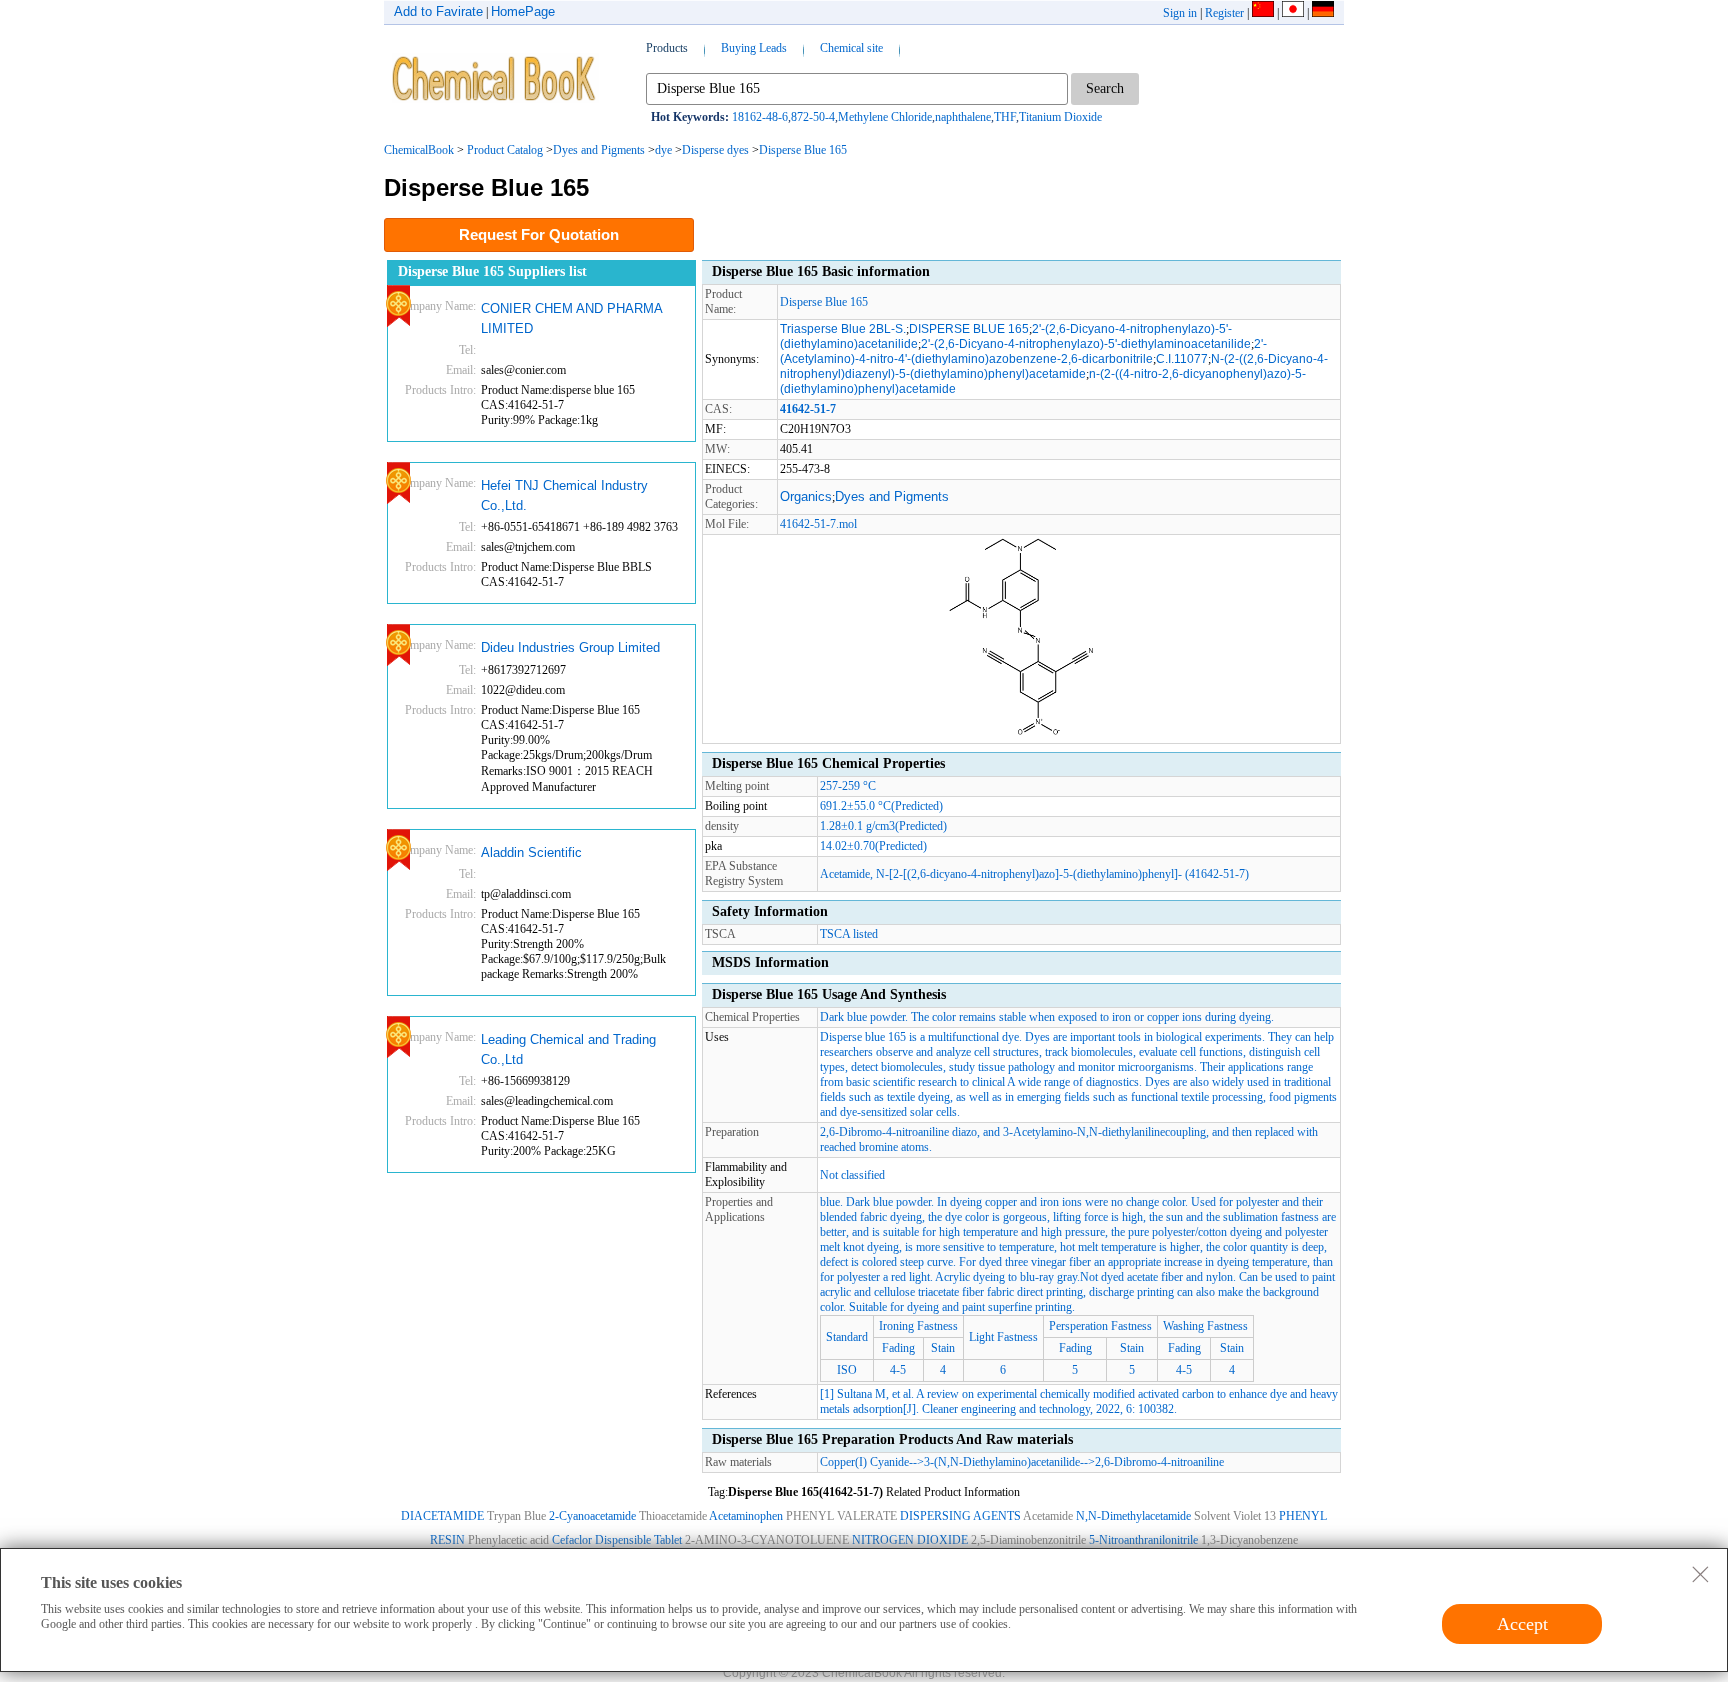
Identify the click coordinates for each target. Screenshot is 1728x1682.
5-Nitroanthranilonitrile (1143, 1540)
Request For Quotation (539, 234)
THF (1005, 117)
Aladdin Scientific (531, 852)
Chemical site (851, 48)
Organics (806, 496)
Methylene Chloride (885, 117)
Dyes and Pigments (599, 150)
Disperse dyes (715, 150)
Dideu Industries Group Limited (570, 647)
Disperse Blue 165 (803, 150)
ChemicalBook (419, 150)
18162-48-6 (760, 117)
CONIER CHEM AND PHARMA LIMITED (571, 318)
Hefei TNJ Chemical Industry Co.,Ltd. (564, 495)
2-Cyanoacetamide (592, 1516)
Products (667, 48)
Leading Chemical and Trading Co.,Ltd (568, 1049)
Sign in (1180, 13)
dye (663, 150)
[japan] (1293, 13)
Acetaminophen (746, 1516)
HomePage (523, 11)
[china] (1263, 13)
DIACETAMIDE (442, 1516)
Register (1224, 13)
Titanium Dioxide (1060, 117)
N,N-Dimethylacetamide (1133, 1516)
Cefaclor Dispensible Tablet (617, 1540)
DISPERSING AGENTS (960, 1516)
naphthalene (963, 117)
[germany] (1323, 13)
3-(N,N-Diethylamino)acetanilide (1002, 1462)
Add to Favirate (438, 11)
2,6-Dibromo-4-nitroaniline (1159, 1462)
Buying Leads (754, 48)
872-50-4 (813, 117)
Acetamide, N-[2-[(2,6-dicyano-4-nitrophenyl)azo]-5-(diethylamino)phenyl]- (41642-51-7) (1034, 874)
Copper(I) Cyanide (864, 1462)
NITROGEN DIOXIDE (910, 1540)
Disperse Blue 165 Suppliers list (492, 271)
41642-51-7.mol (818, 524)
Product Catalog (505, 150)
